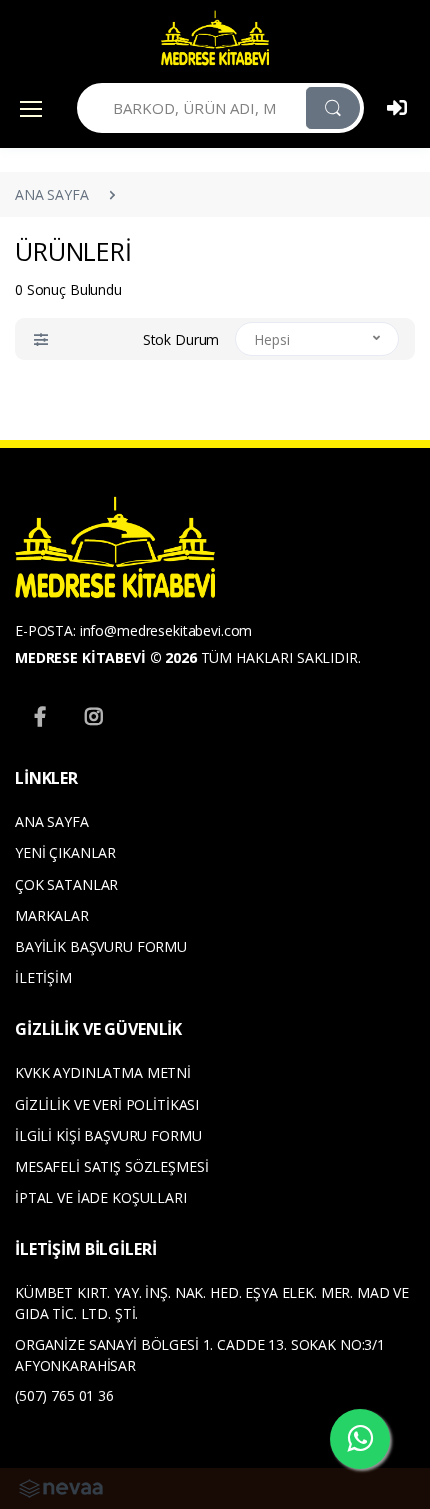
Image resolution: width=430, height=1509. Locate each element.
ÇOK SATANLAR (66, 884)
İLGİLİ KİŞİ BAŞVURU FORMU (108, 1135)
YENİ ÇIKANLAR (65, 852)
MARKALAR (52, 915)
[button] (41, 339)
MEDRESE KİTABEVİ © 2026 (106, 657)
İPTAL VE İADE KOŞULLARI (101, 1197)
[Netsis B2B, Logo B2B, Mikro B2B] (61, 1487)
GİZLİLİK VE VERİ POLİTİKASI (107, 1104)
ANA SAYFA (52, 194)
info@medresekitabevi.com (166, 630)
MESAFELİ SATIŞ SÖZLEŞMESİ (111, 1166)
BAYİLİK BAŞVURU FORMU (101, 946)
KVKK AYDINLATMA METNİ (103, 1072)
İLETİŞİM (43, 977)
